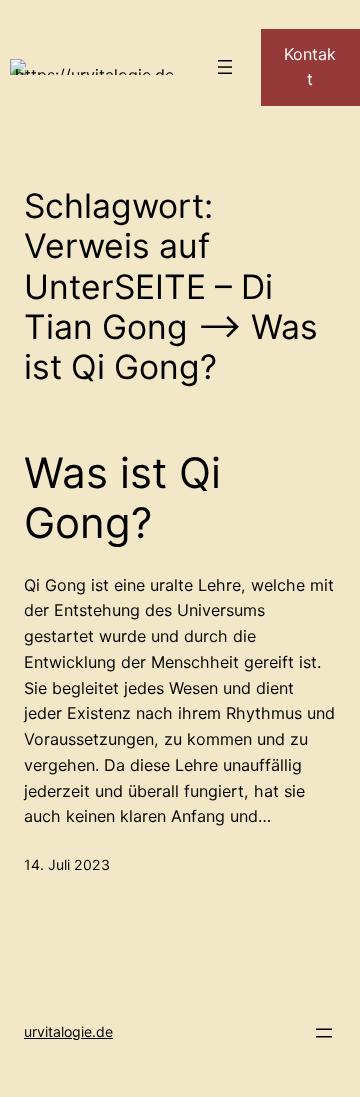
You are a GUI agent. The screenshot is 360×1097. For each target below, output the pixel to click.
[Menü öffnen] (225, 67)
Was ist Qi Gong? (122, 498)
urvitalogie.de (68, 1031)
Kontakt (310, 67)
